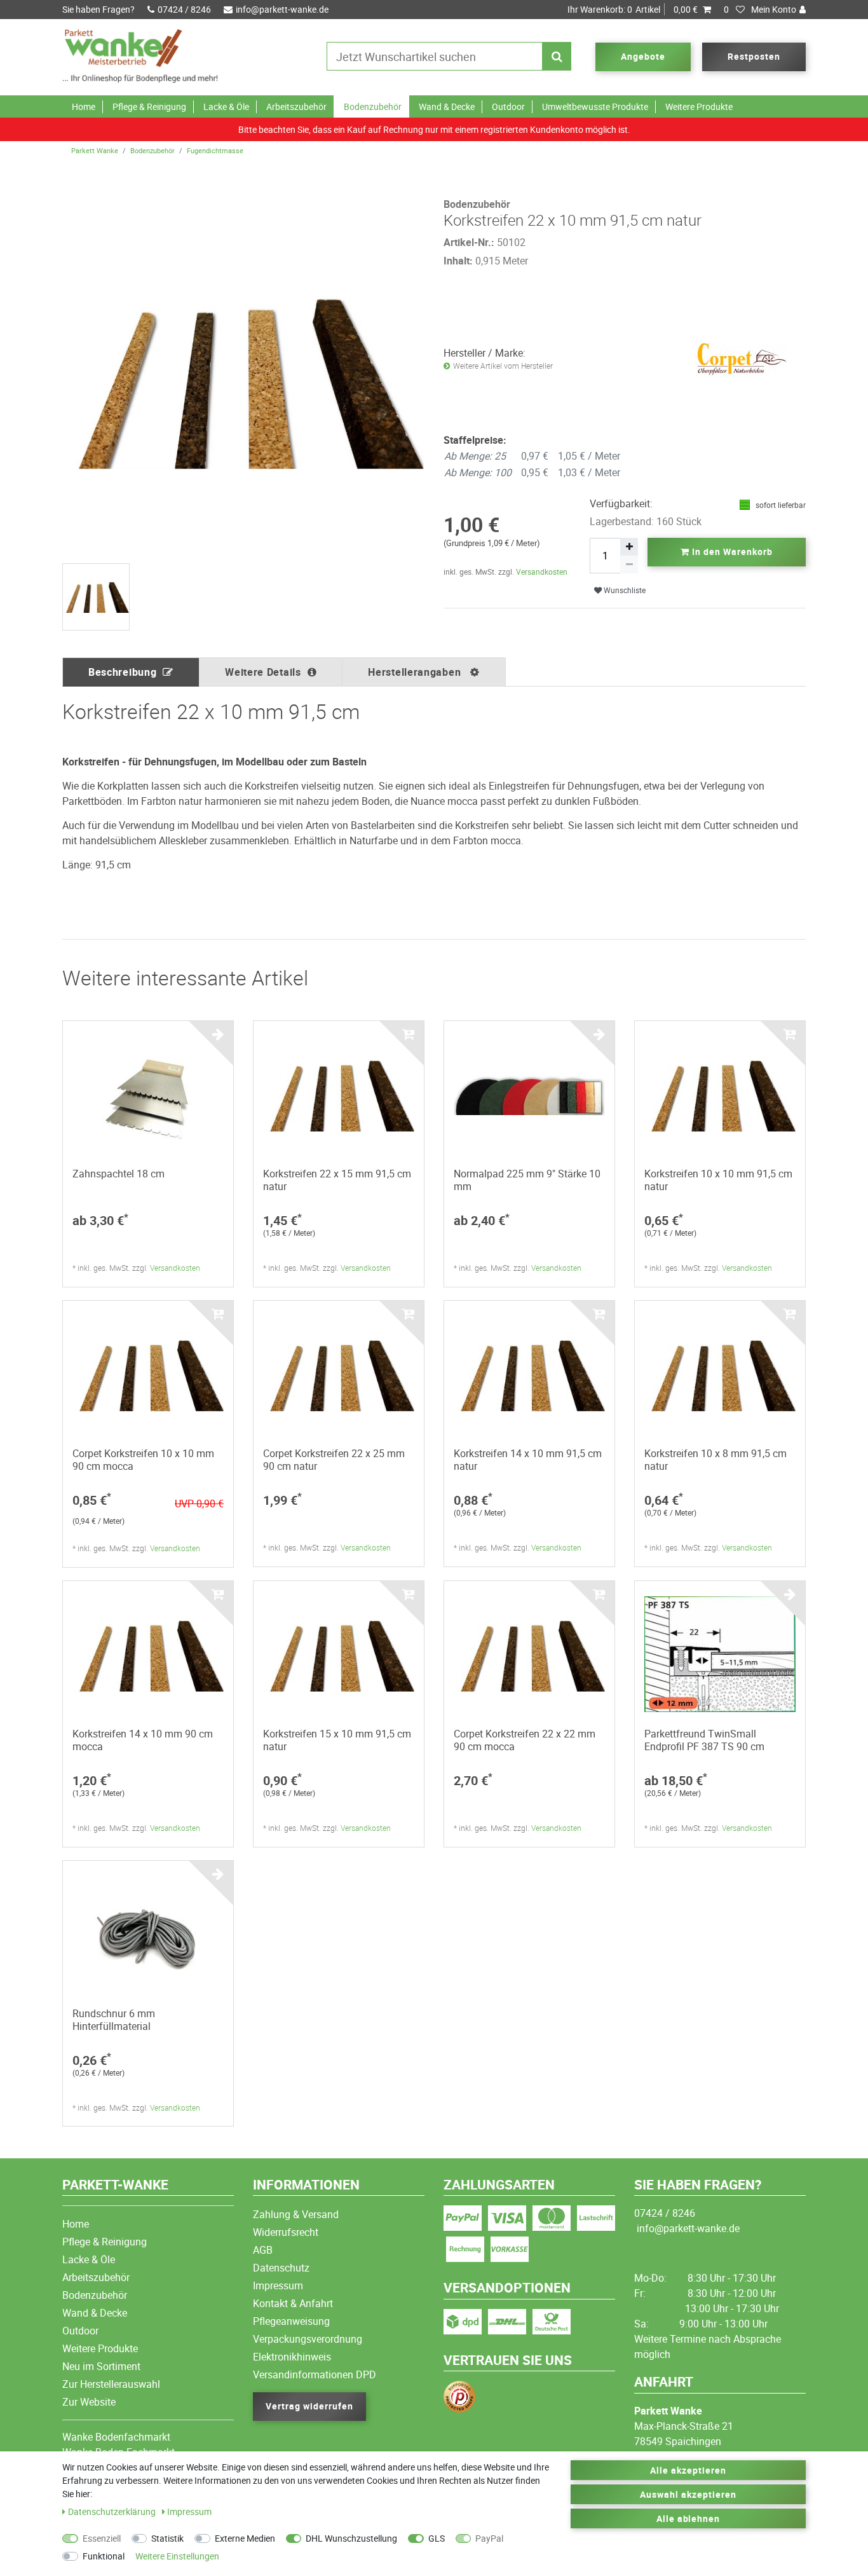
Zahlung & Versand (296, 2214)
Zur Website (89, 2402)
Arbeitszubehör (296, 106)
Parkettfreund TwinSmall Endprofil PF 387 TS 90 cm (704, 1740)
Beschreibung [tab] (122, 672)
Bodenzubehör (373, 106)
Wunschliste (624, 590)
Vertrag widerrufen (309, 2406)
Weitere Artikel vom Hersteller (503, 366)
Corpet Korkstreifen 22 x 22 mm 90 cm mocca (525, 1740)
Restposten (754, 56)
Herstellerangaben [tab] (416, 672)
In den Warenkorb (731, 552)
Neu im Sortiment (101, 2366)
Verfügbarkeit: (621, 504)
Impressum (278, 2285)
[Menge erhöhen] (629, 547)
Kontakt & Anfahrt (293, 2303)
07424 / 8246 (184, 9)
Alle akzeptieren (688, 2470)
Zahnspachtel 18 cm (119, 1174)
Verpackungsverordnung (308, 2339)
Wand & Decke (447, 106)
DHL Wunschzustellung (351, 2538)
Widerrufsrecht (286, 2232)
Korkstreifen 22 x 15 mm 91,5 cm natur (337, 1180)
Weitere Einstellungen (177, 2556)
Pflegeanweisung (291, 2321)
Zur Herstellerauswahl (111, 2384)
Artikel (633, 9)
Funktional (104, 2556)
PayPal (489, 2538)
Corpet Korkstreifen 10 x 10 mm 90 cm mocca (143, 1460)
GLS (437, 2538)
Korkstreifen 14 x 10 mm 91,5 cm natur (528, 1460)
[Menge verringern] (629, 565)
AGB (263, 2250)
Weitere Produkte (699, 106)
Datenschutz (281, 2268)
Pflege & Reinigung (149, 106)
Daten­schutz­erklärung (113, 2511)
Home (84, 106)
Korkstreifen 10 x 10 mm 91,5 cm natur (718, 1180)
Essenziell (102, 2538)
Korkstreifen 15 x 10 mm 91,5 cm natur (337, 1740)
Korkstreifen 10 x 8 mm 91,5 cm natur (715, 1460)
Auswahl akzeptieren (688, 2494)
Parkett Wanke (95, 150)
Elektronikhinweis (292, 2357)
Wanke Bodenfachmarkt (116, 2437)
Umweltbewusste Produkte (595, 106)
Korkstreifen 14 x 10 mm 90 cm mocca (143, 1740)
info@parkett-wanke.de (282, 9)
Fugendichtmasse (215, 150)
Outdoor (508, 106)
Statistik (167, 2538)
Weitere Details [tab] (263, 672)
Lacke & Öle (226, 106)
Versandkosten (542, 572)
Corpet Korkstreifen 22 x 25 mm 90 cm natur (334, 1460)
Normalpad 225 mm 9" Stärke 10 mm (527, 1180)
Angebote (643, 56)
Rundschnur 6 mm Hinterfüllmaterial (114, 2020)
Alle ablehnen (688, 2518)
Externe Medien (245, 2538)
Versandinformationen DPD (315, 2374)
